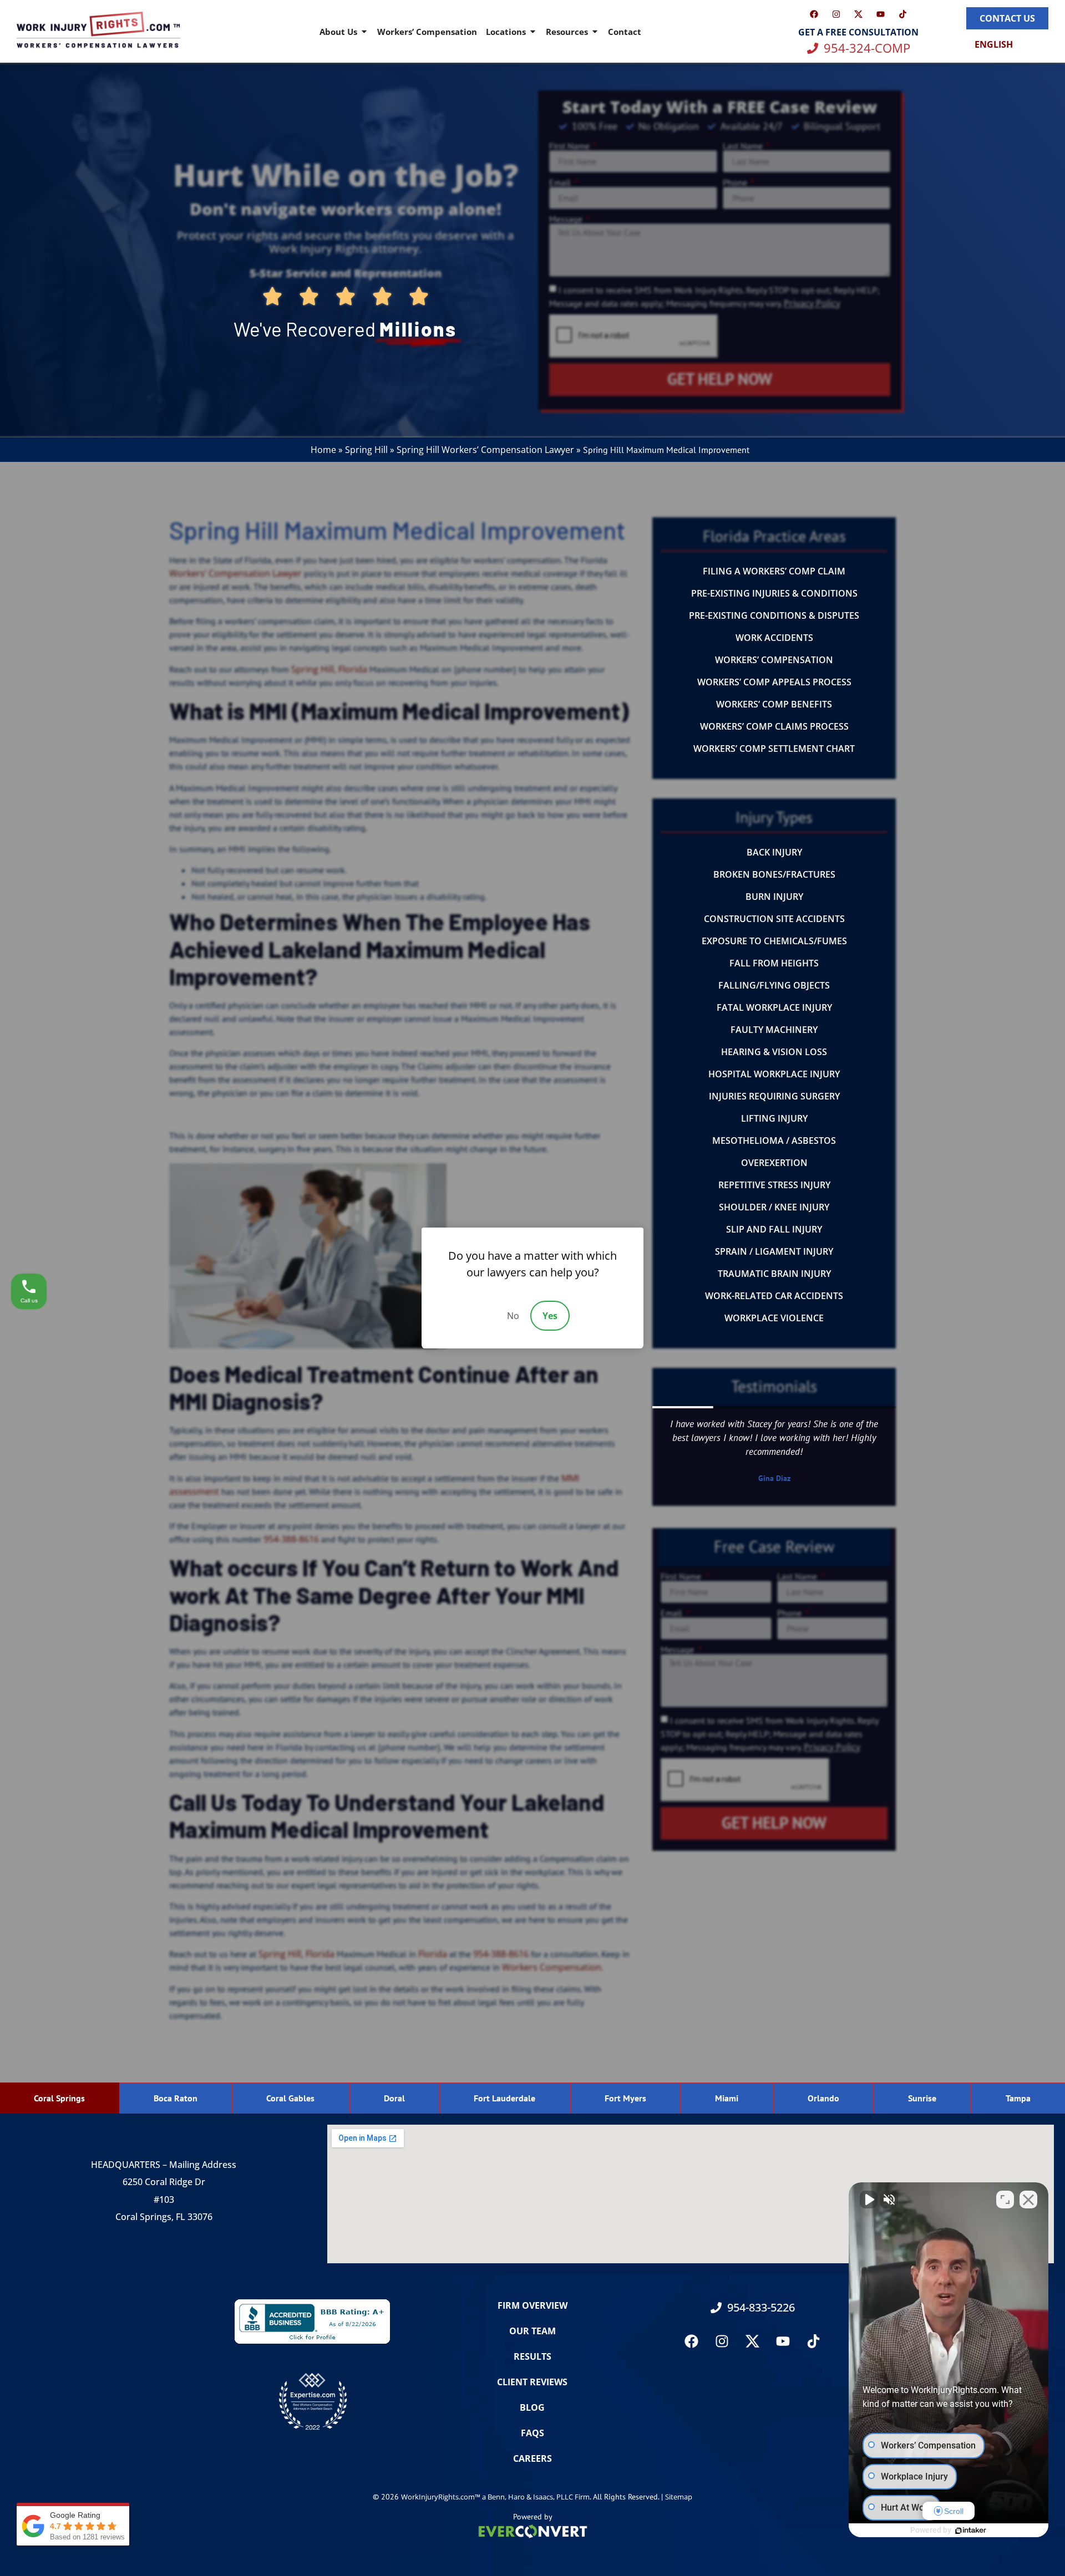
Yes (550, 1316)
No (513, 1316)
